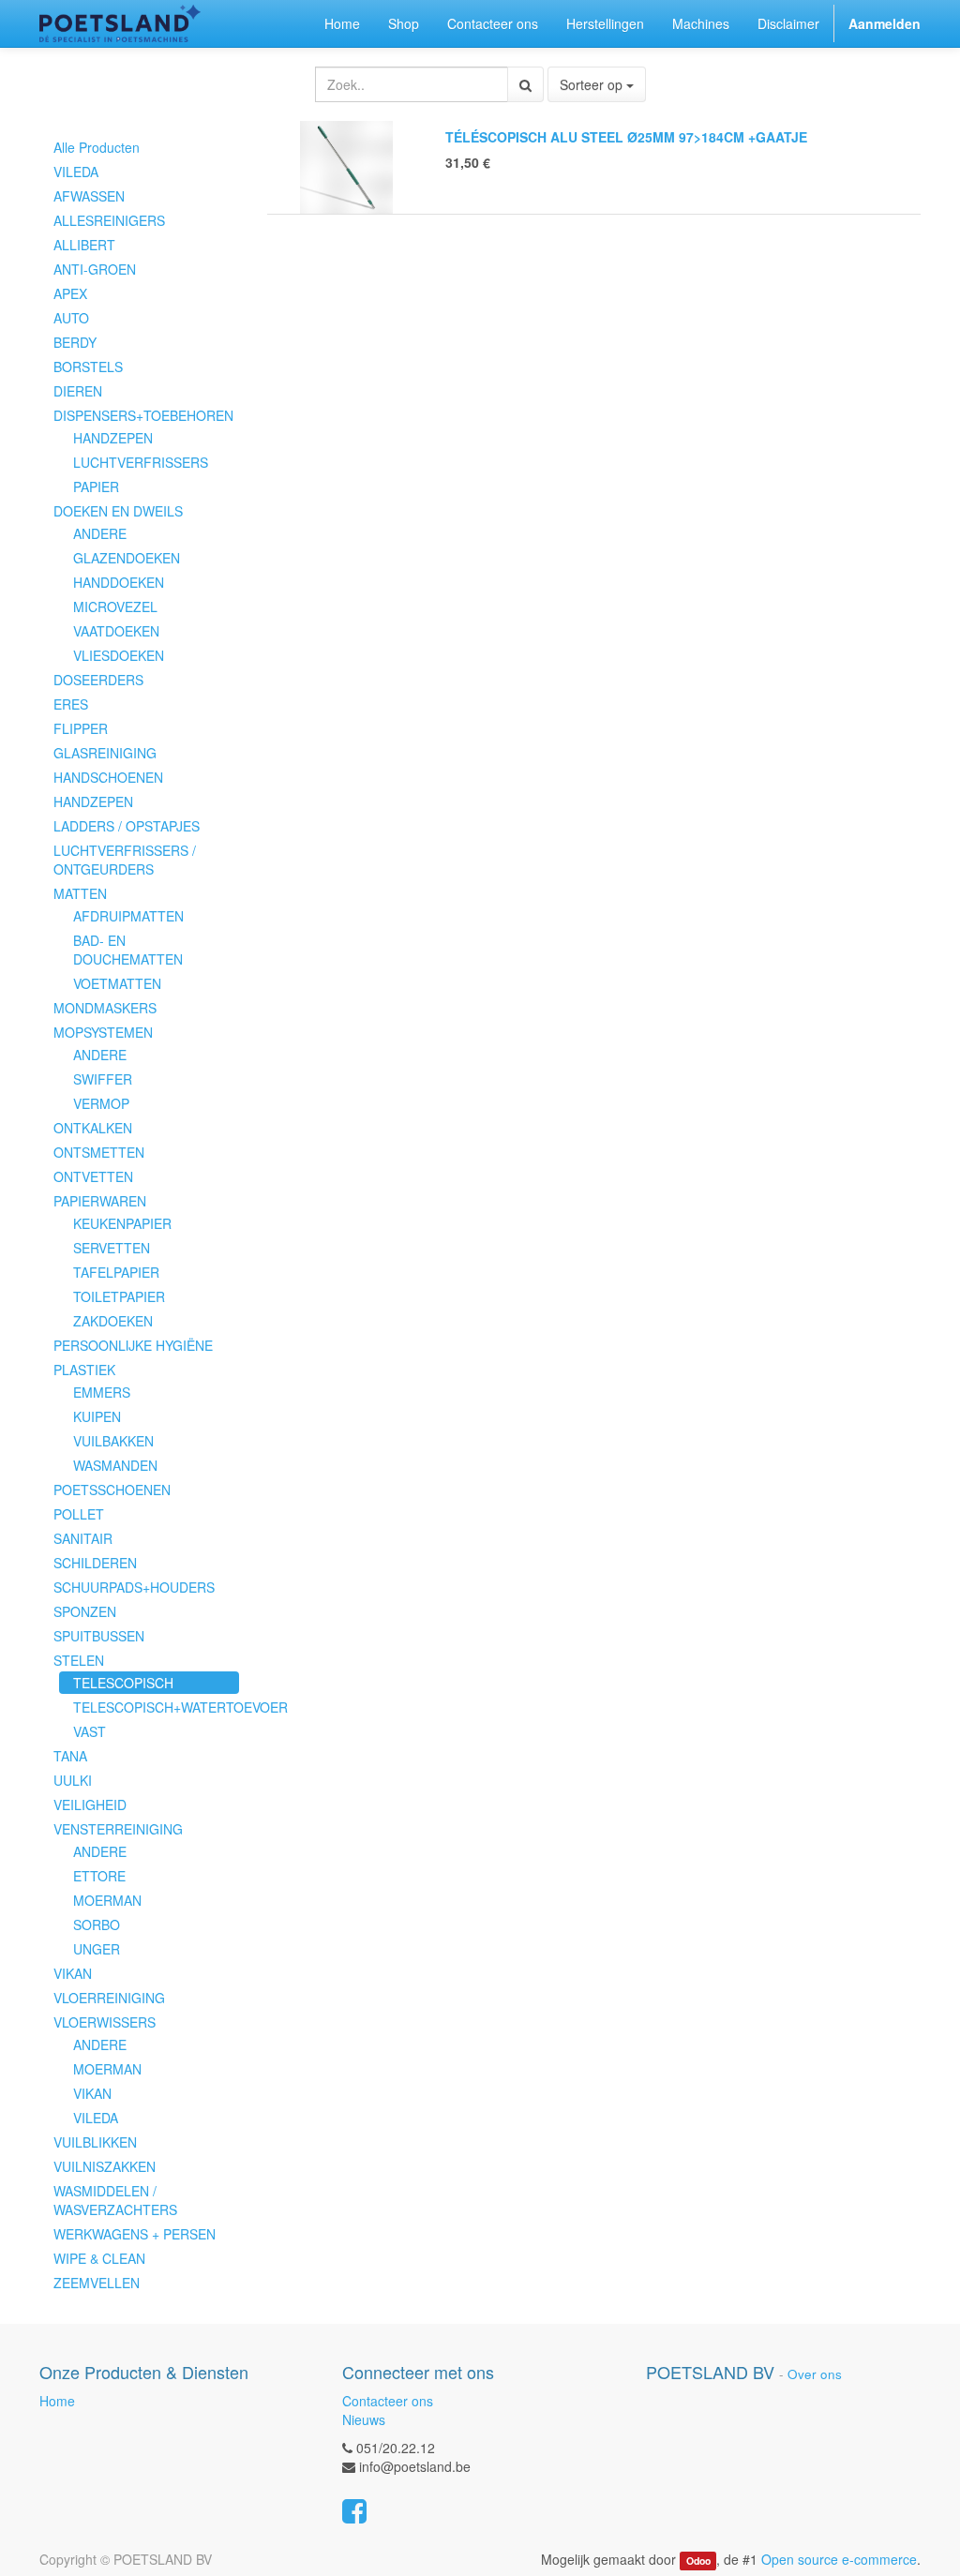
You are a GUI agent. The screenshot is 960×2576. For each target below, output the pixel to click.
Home (57, 2401)
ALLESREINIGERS (109, 220)
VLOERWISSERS (105, 2022)
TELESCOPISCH (123, 1683)
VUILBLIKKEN (95, 2142)
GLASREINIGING (105, 753)
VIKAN (73, 1973)
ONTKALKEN (93, 1128)
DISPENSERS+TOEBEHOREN (143, 415)
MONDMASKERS (105, 1008)
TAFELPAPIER (116, 1272)
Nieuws (364, 2419)
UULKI (73, 1780)
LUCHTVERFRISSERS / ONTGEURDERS (125, 860)
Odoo (698, 2561)
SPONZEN (85, 1611)
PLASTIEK (84, 1370)
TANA (70, 1756)
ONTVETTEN (93, 1176)
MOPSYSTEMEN (103, 1032)
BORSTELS (88, 367)
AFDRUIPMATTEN (128, 916)
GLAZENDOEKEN (127, 558)
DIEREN (78, 391)
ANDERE (100, 533)
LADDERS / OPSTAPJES (127, 826)
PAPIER (96, 487)
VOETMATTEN (117, 983)
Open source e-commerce (839, 2559)
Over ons (815, 2374)
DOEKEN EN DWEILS (118, 511)
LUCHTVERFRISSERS (141, 462)
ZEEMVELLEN (97, 2283)
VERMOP (101, 1103)
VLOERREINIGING (109, 1998)
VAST (90, 1731)
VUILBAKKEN (113, 1441)
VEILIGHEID (90, 1805)
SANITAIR (83, 1538)
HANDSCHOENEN (108, 777)
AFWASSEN (89, 196)
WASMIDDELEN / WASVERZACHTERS (115, 2200)
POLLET (79, 1514)
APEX (70, 293)
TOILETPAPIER (119, 1296)
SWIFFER (103, 1079)
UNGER (97, 1949)
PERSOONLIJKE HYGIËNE (133, 1345)
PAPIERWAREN (100, 1201)
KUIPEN (97, 1416)
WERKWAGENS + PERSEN (135, 2234)
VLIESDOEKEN (119, 655)
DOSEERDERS (98, 680)
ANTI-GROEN (95, 269)
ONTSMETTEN (99, 1152)
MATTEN (80, 893)
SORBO (97, 1925)
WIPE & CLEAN (99, 2258)
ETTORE (99, 1876)
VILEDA (76, 172)
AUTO (71, 318)
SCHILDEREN (95, 1563)
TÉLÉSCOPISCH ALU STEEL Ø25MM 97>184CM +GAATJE (626, 137)
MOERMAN (107, 1900)
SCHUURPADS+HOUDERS (134, 1587)
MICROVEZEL (115, 607)
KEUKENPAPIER (122, 1223)
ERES (71, 704)
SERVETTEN (112, 1248)
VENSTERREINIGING (118, 1829)
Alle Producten (97, 147)
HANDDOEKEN (119, 582)
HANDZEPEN (113, 438)
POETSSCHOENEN (112, 1490)
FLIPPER (81, 728)
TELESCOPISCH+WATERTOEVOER (156, 1707)
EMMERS (102, 1392)
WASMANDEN (115, 1465)
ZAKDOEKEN (113, 1321)
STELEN (79, 1660)
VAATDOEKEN (116, 631)
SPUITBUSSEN (99, 1636)
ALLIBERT (84, 245)
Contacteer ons (388, 2401)
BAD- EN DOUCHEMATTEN (128, 950)
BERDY (75, 342)
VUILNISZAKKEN (105, 2166)
